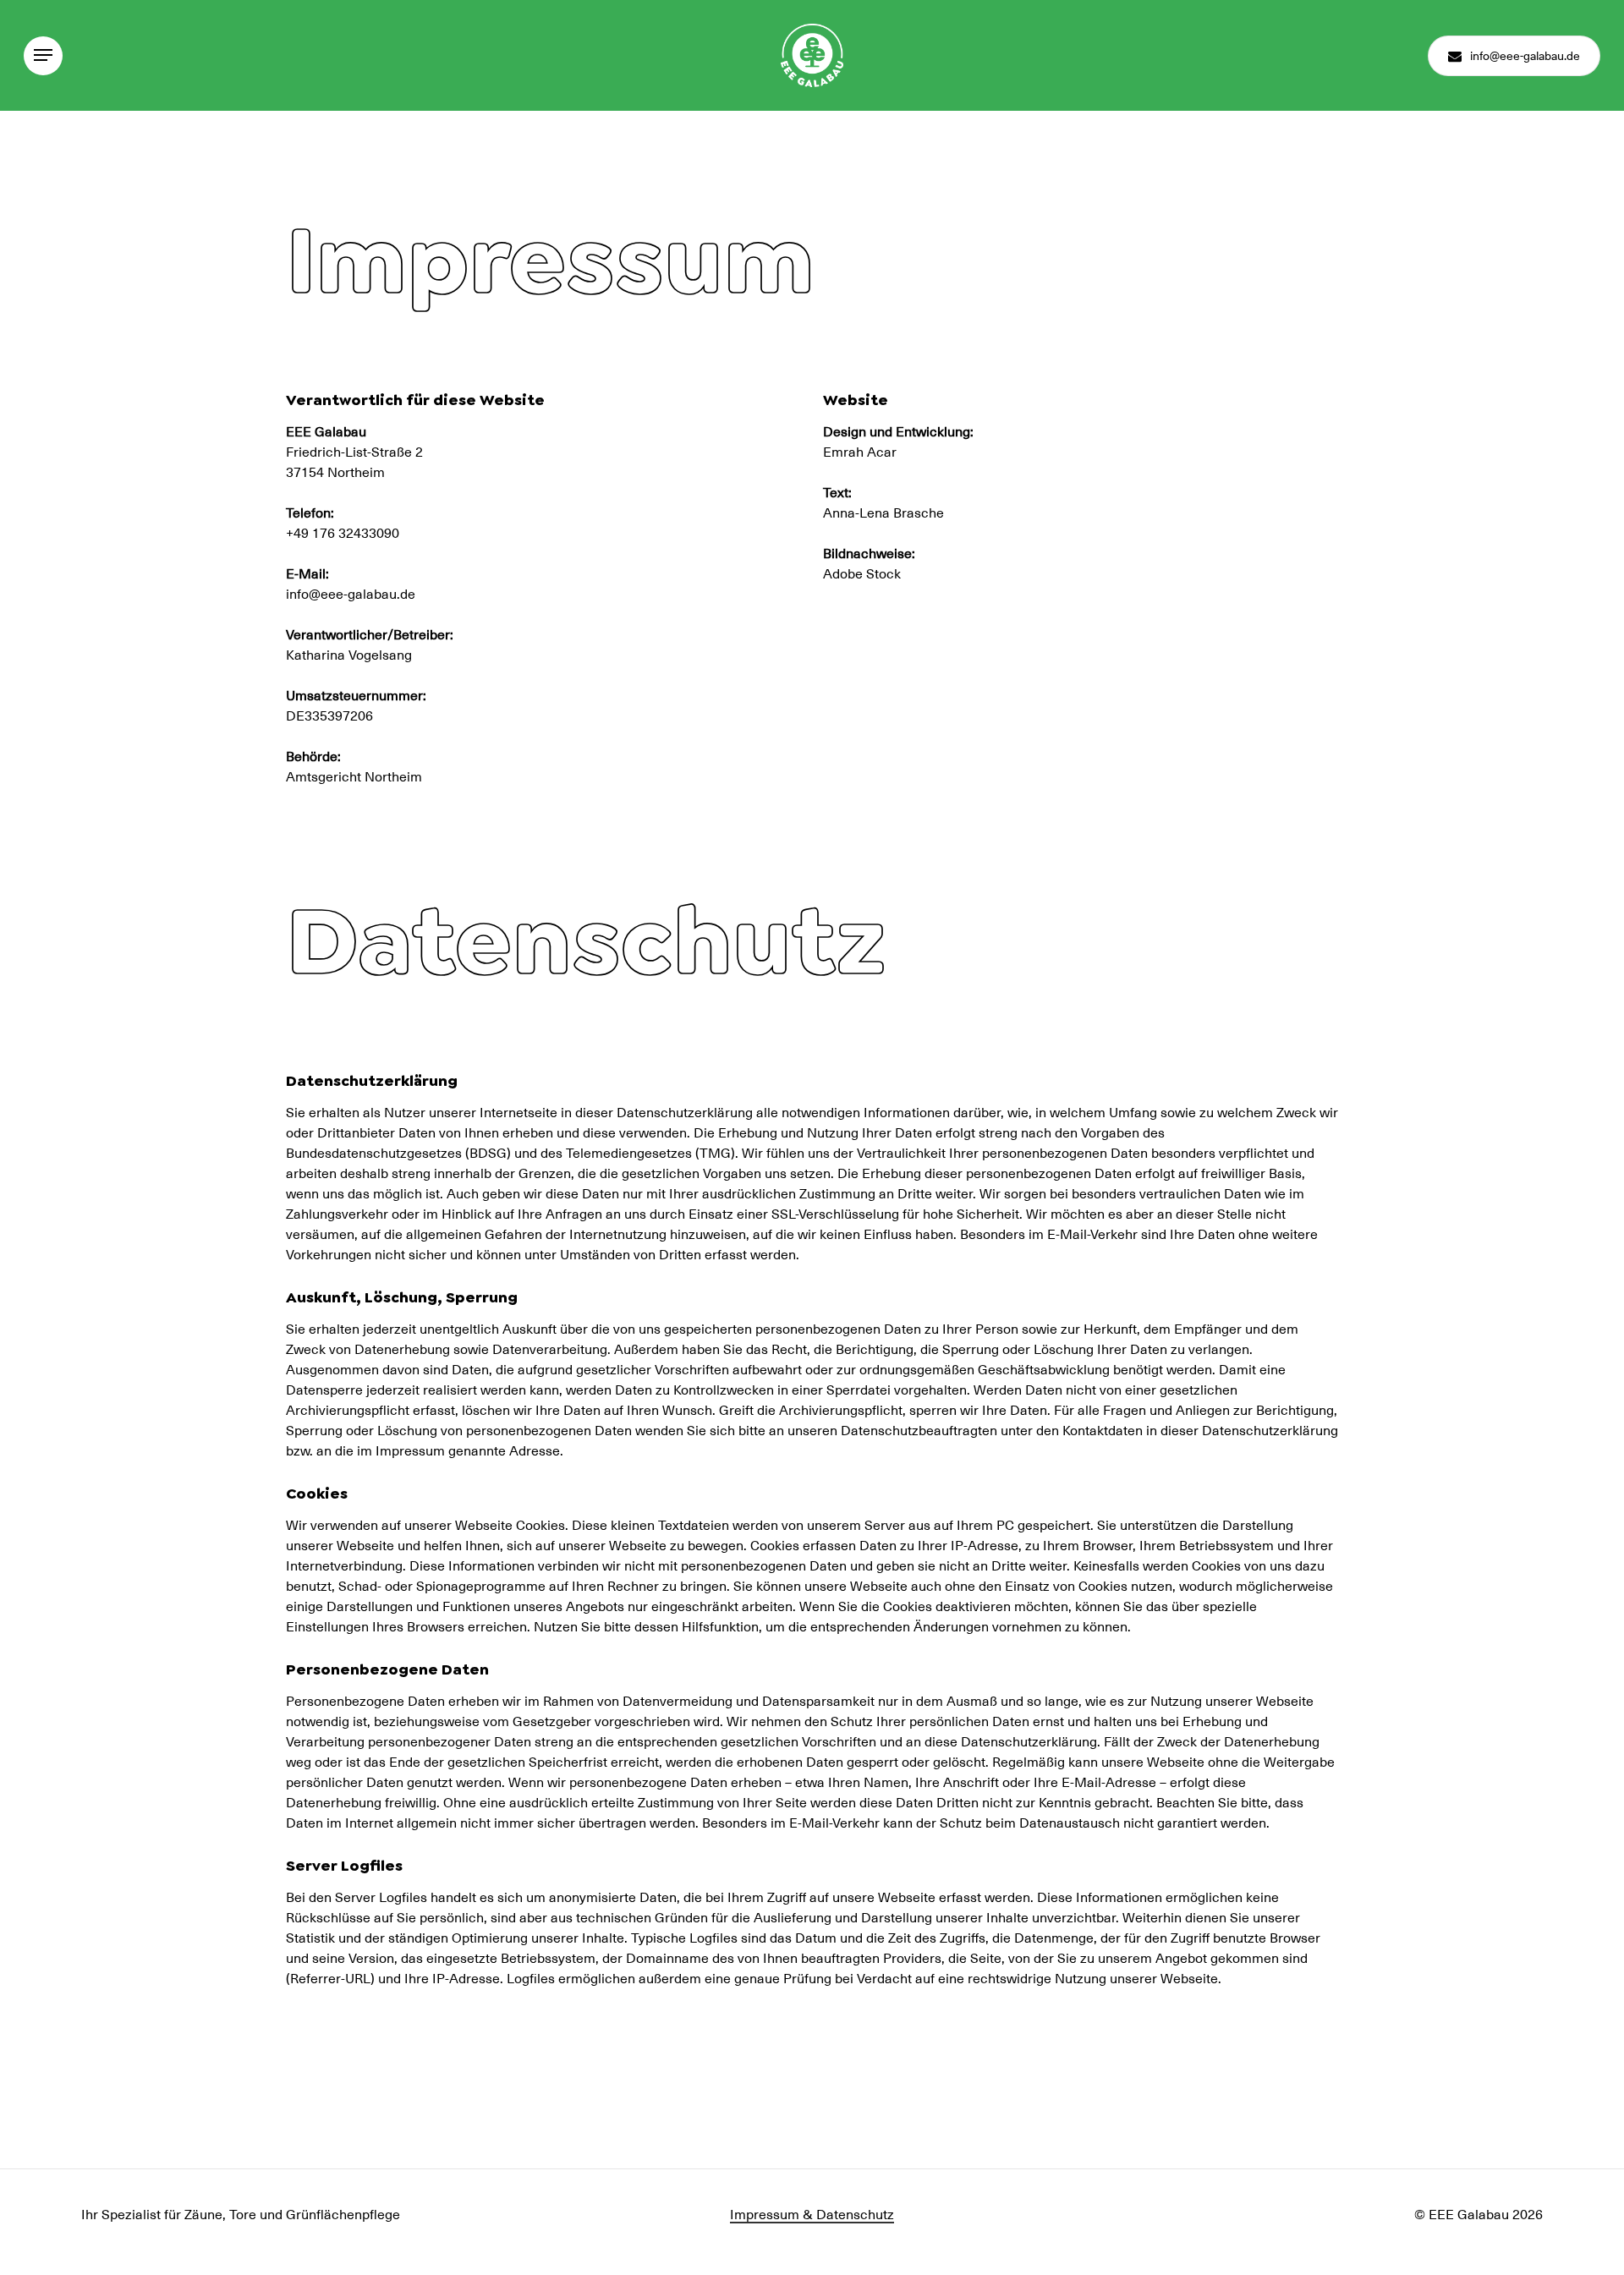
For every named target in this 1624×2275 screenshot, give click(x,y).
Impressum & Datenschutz (812, 2213)
